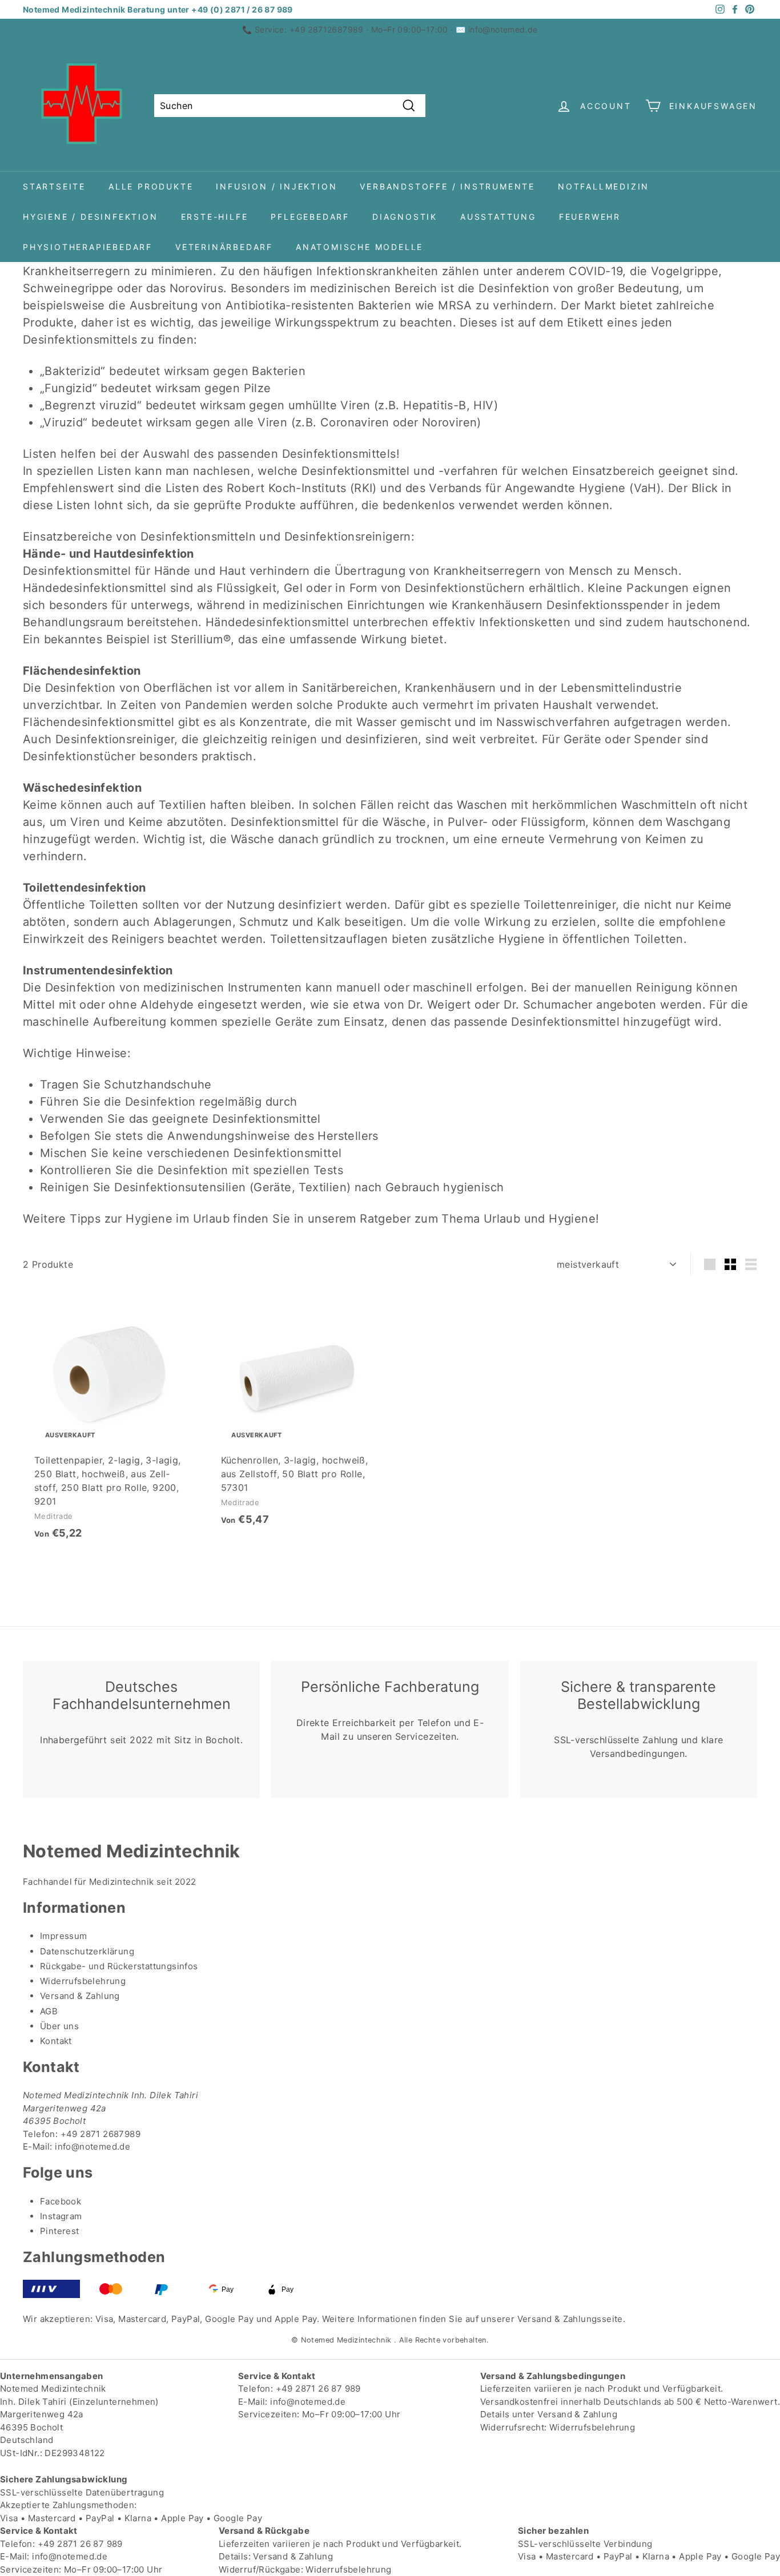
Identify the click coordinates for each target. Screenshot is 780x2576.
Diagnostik (405, 217)
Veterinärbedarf (224, 247)
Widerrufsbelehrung (83, 1981)
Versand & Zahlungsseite (570, 2319)
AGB (49, 2011)
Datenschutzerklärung (87, 1951)
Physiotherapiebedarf (88, 247)
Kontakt (56, 2041)
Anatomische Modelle (359, 247)
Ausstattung (498, 217)
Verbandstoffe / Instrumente (447, 186)
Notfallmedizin (604, 186)
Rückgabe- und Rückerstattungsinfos (119, 1966)
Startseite (54, 186)
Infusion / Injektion (276, 186)
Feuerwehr (590, 217)
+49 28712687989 (327, 29)
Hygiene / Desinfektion (91, 217)
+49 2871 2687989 (100, 2134)
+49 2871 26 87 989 (318, 2388)
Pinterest (60, 2231)
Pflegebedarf (310, 217)
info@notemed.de (503, 29)
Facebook (61, 2201)
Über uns (59, 2026)
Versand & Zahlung (80, 1996)
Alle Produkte (151, 186)
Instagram (61, 2216)
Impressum (64, 1936)
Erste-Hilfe (215, 217)
